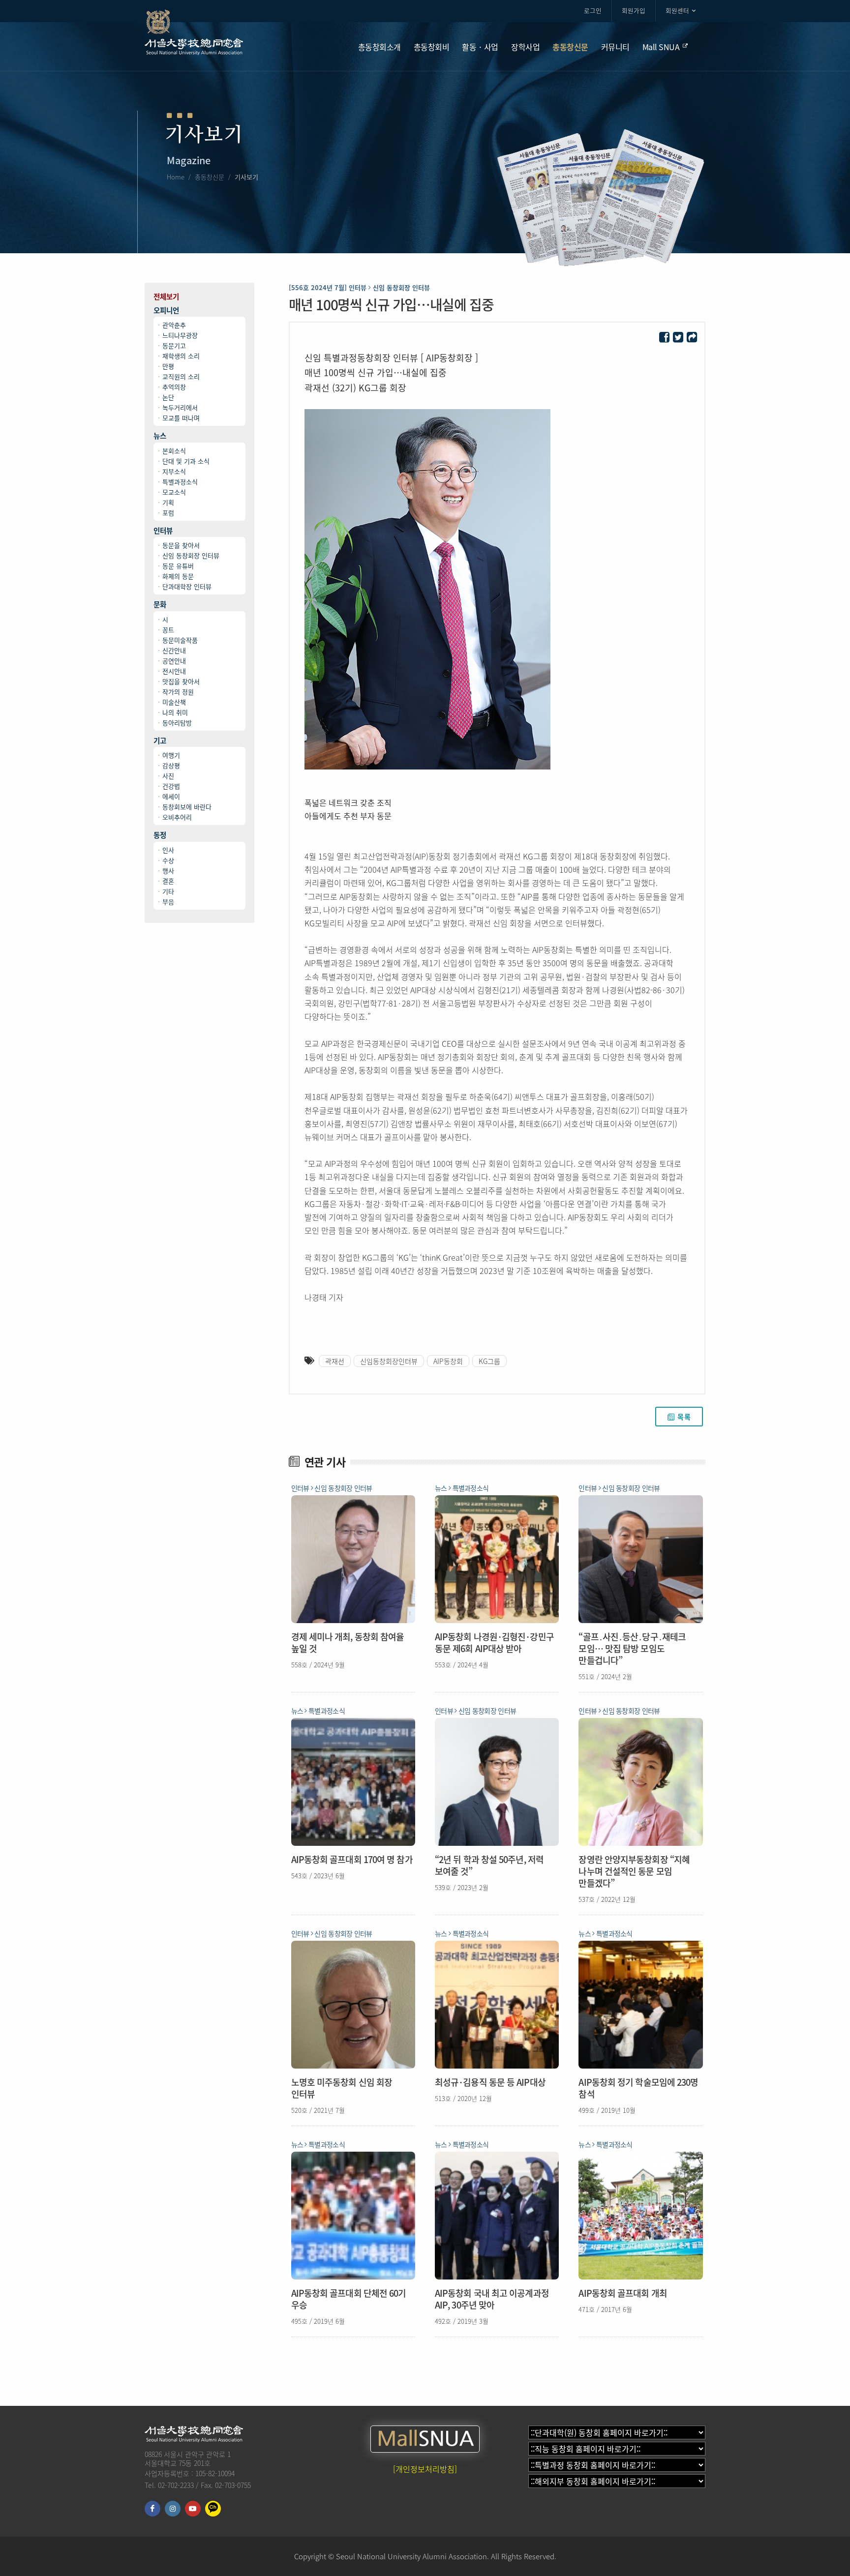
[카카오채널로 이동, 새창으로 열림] (213, 2509)
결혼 (168, 881)
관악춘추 (174, 325)
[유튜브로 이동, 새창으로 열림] (193, 2509)
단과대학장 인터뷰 (187, 586)
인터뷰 (163, 531)
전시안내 (174, 671)
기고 (160, 741)
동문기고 (174, 345)
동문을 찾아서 (181, 545)
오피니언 (166, 311)
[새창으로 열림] (664, 338)
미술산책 (174, 702)
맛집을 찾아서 (181, 681)
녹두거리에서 (180, 407)
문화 (160, 605)
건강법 (171, 786)
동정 (160, 835)
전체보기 (166, 297)
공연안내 (174, 661)
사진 (168, 776)
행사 (168, 871)
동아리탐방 (177, 723)
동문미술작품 (180, 640)
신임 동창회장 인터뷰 (191, 555)
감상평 (171, 765)
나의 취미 (175, 712)
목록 (684, 1417)
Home (176, 177)
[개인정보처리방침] (425, 2469)
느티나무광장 (180, 335)
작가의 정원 (178, 692)
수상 (168, 860)
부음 (168, 902)
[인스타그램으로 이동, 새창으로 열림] (173, 2509)
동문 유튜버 (178, 566)
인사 (168, 850)
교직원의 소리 (181, 376)
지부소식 (174, 471)
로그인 (593, 11)
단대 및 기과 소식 (186, 461)
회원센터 (677, 11)
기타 (168, 891)
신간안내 (174, 650)
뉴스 (160, 436)
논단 (168, 397)
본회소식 (174, 451)
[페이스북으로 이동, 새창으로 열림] (152, 2509)
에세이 (171, 796)
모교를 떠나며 (181, 418)
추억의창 (174, 387)
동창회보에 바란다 (187, 807)
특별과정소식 (180, 482)
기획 (168, 502)
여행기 (171, 755)
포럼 (168, 513)
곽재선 (335, 1361)
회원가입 (634, 11)
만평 (168, 366)
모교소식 (174, 492)
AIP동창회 (448, 1361)
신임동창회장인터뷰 (389, 1361)
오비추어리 (177, 817)
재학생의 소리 (181, 356)
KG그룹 (489, 1361)
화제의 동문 (178, 576)
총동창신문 (210, 177)
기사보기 (246, 177)
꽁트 (168, 630)
